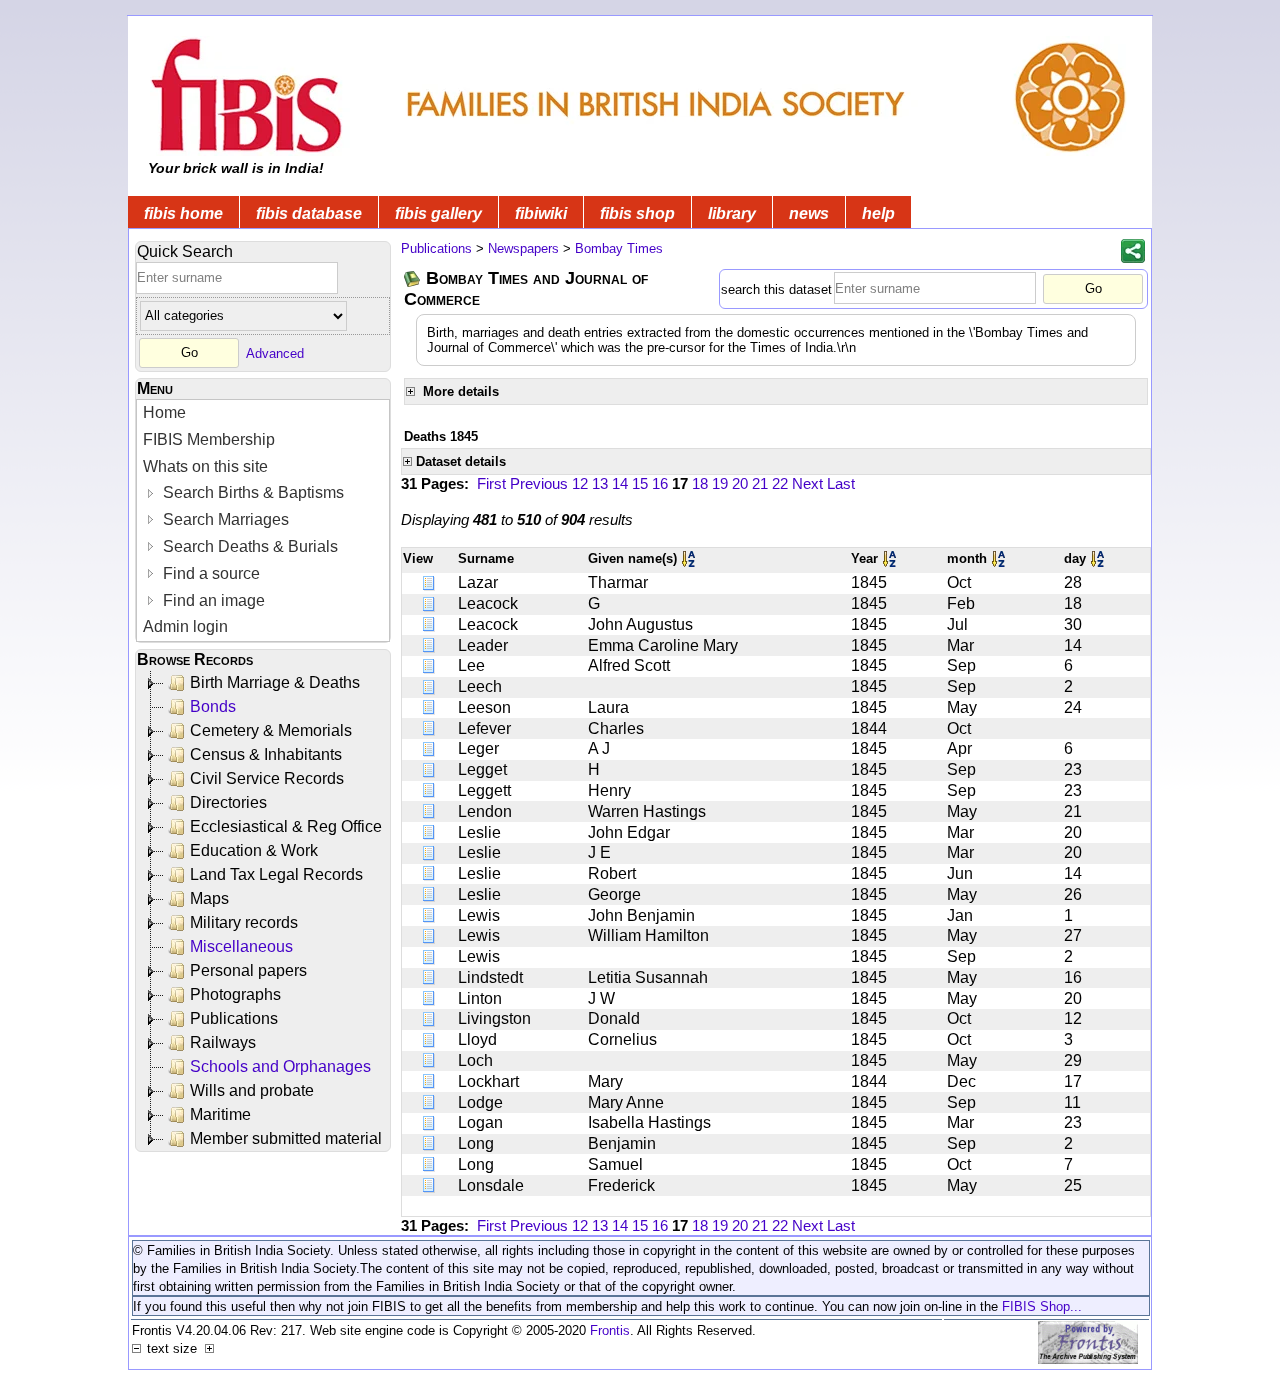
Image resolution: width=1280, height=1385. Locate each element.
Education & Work (254, 850)
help (878, 213)
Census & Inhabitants (266, 754)
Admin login (185, 626)
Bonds (213, 706)
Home (164, 412)
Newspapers (523, 248)
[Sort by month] (1000, 558)
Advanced (275, 352)
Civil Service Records (267, 778)
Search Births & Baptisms (251, 492)
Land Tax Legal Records (276, 874)
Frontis (610, 1330)
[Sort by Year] (891, 558)
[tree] (264, 911)
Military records (244, 922)
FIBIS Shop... (1042, 1306)
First (491, 483)
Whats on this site (205, 466)
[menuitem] (263, 413)
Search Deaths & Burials (248, 546)
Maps (209, 898)
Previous (539, 483)
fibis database (309, 213)
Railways (223, 1042)
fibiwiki (541, 213)
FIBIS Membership (209, 439)
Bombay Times (619, 248)
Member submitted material (286, 1138)
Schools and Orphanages (280, 1066)
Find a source (209, 573)
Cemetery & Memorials (271, 730)
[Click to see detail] (430, 582)
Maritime (220, 1114)
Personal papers (248, 970)
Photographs (235, 994)
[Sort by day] (1099, 558)
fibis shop (637, 213)
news (809, 213)
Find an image (212, 600)
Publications (234, 1018)
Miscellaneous (241, 946)
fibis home (183, 213)
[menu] (263, 520)
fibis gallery (438, 213)
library (732, 213)
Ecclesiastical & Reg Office (286, 826)
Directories (228, 802)
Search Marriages (224, 519)
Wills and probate (252, 1090)
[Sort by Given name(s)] (690, 558)
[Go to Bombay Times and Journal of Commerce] (413, 278)
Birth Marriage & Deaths (275, 682)
